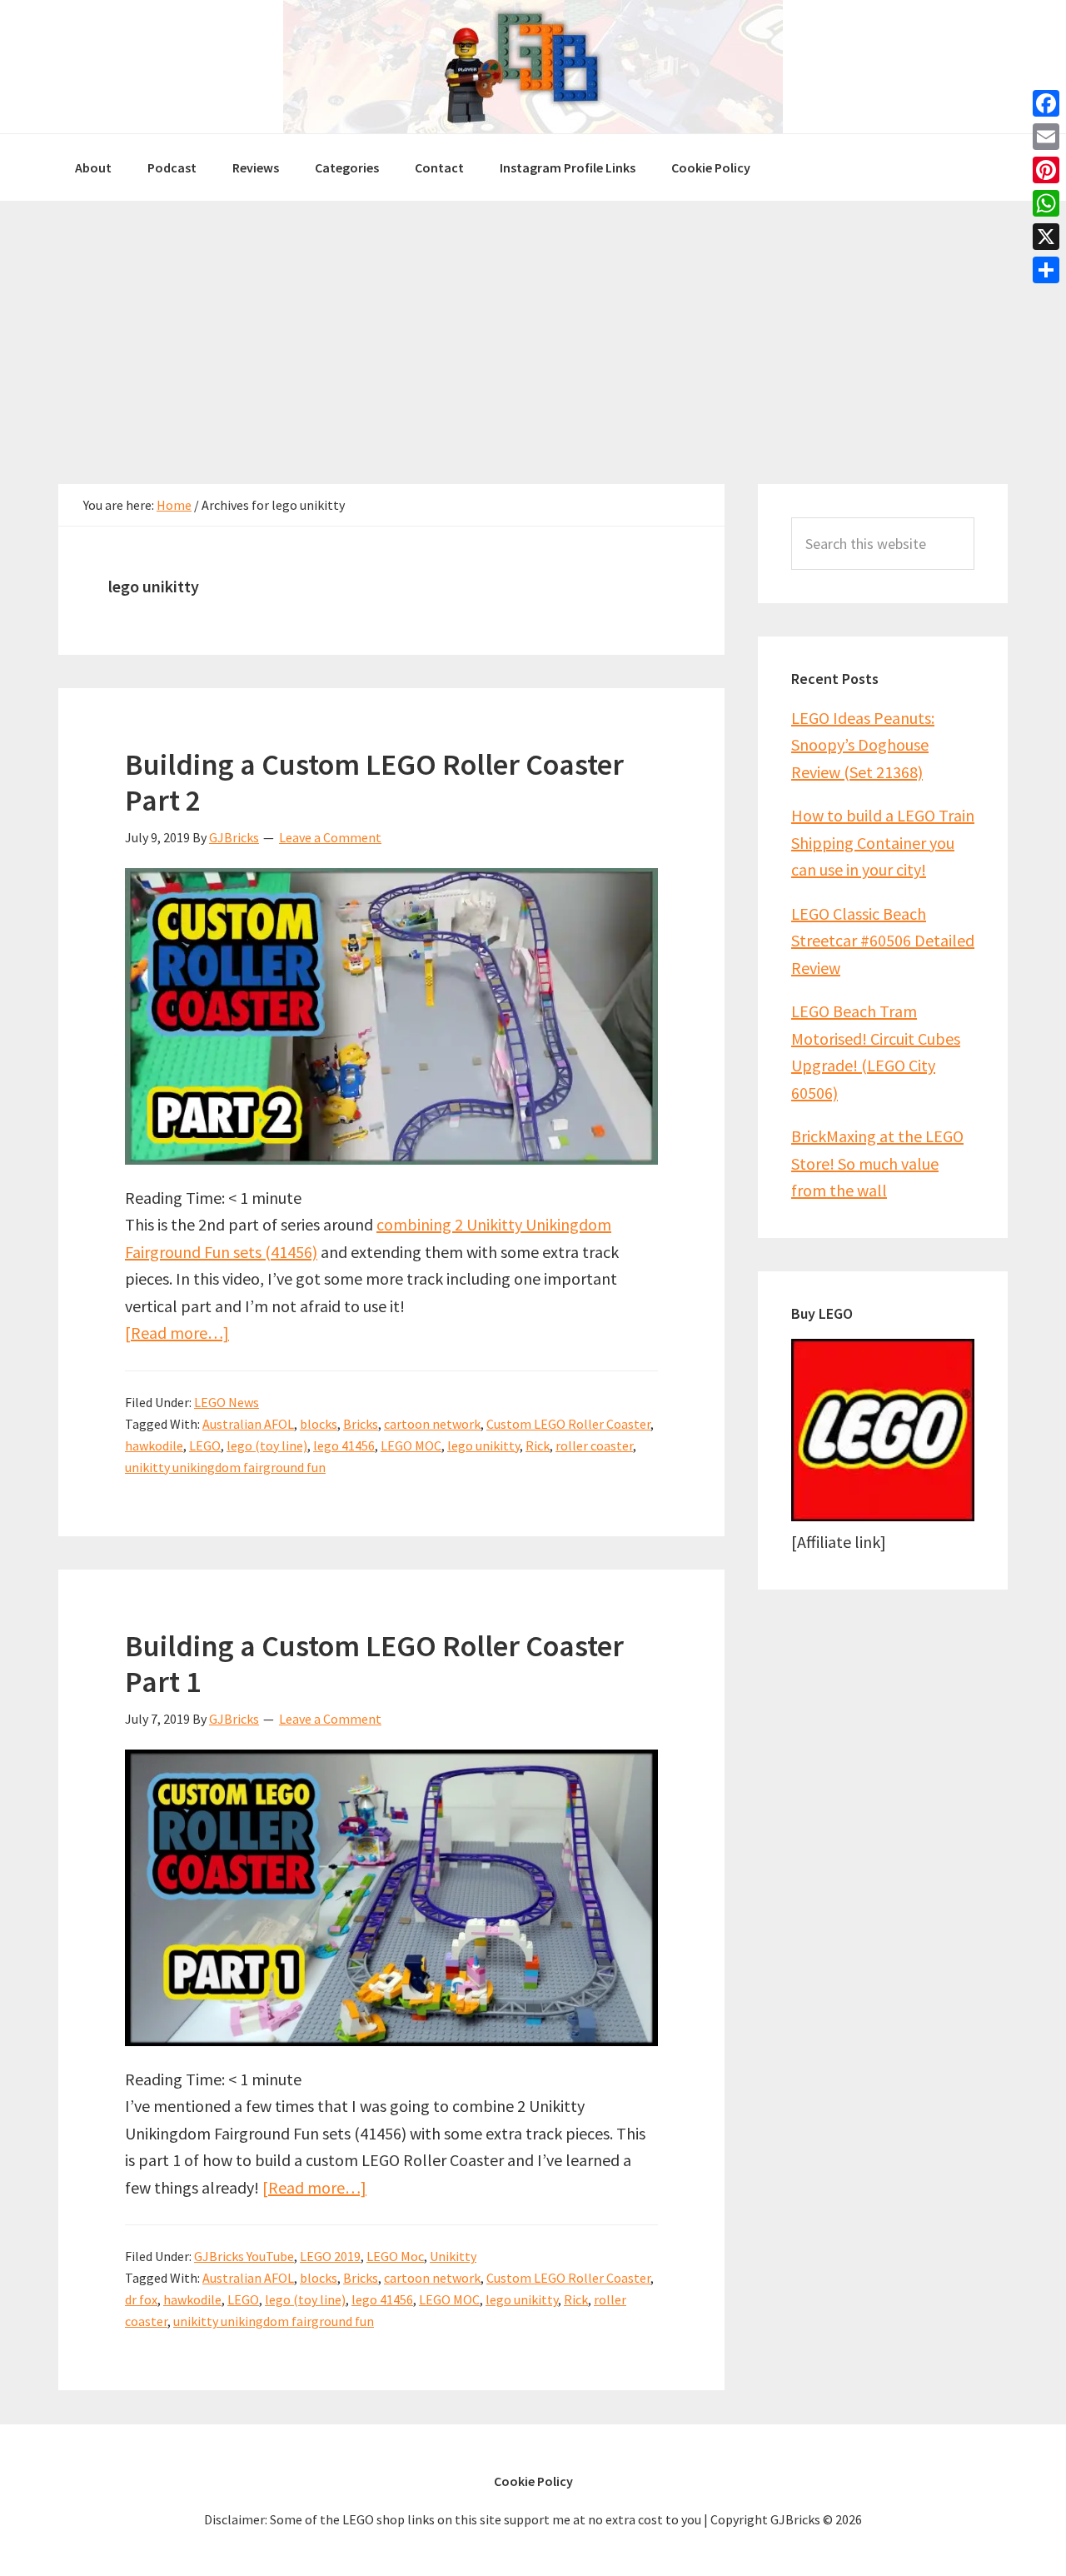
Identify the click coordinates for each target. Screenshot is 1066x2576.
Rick (538, 1445)
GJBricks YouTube (244, 2256)
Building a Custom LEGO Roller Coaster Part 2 (374, 782)
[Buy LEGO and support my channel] (883, 1515)
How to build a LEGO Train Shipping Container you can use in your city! (883, 842)
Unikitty (453, 2256)
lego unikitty (483, 1445)
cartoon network (432, 1424)
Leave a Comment (330, 837)
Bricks (361, 1424)
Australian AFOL (248, 1424)
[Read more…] (177, 1333)
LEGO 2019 (330, 2256)
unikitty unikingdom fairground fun (225, 1467)
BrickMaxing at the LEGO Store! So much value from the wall (877, 1163)
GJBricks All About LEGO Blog (533, 67)
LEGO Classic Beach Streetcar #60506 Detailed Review (883, 941)
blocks (319, 1424)
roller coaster (594, 1445)
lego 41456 (344, 1445)
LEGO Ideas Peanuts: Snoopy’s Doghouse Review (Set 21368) (863, 745)
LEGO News (227, 1402)
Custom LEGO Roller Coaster (568, 1424)
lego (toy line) (267, 1445)
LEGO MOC (411, 1445)
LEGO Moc (395, 2256)
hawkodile (154, 1445)
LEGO (205, 1445)
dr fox (141, 2299)
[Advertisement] (533, 326)
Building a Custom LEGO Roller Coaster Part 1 (374, 1664)
